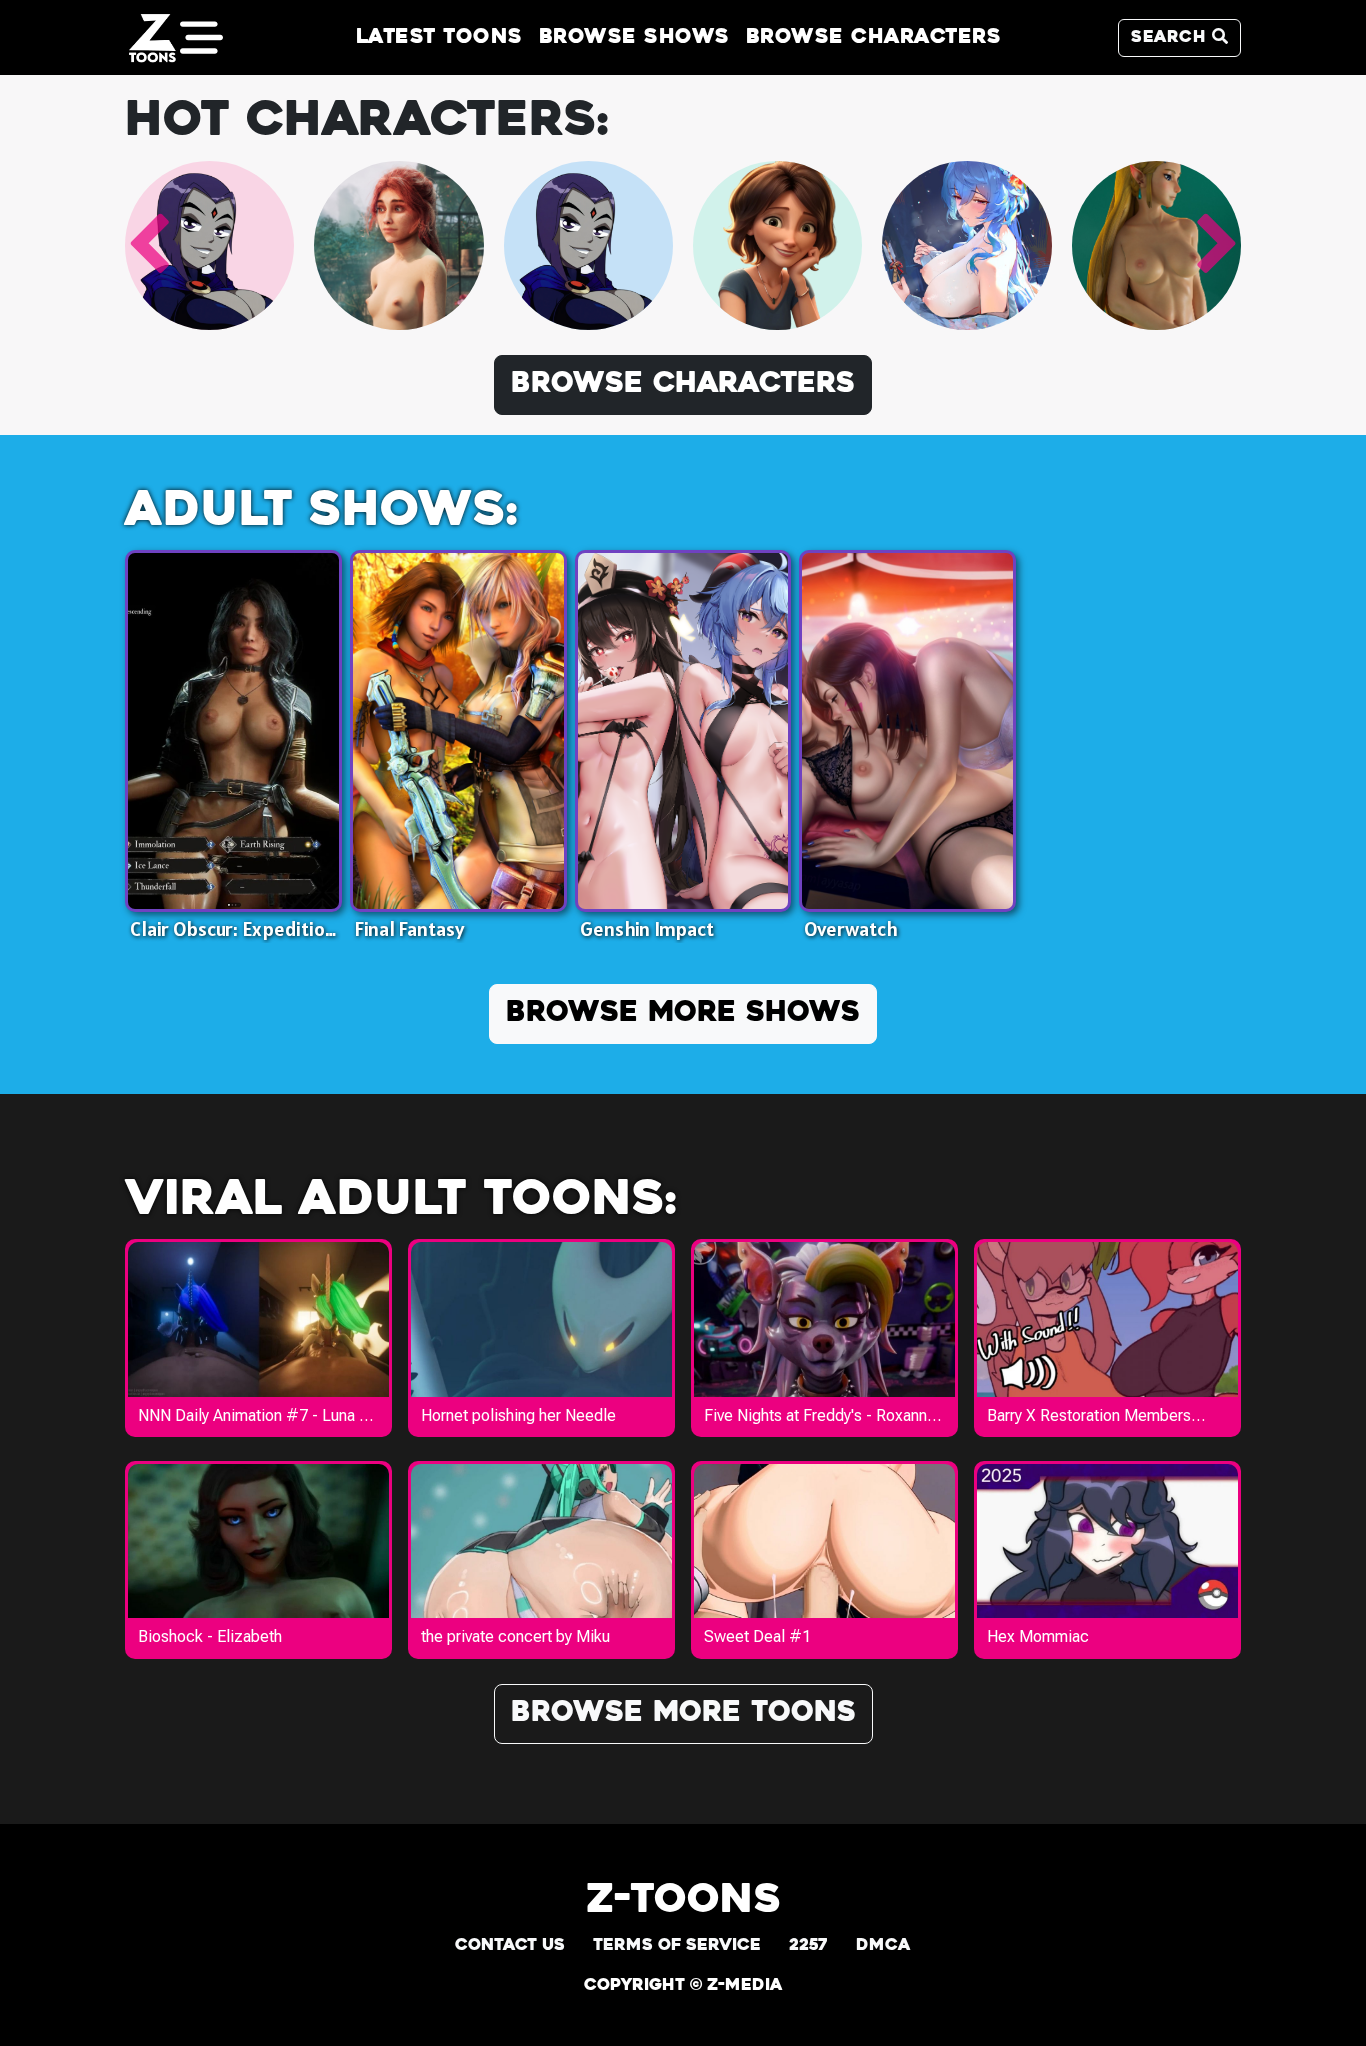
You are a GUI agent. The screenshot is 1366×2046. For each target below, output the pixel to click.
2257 (808, 1946)
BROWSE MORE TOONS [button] (683, 1714)
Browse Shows (634, 38)
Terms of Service (677, 1946)
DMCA (883, 1946)
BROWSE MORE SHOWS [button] (683, 1014)
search (1171, 38)
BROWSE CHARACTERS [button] (683, 385)
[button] (148, 245)
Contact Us (510, 1946)
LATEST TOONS (439, 38)
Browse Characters (874, 38)
